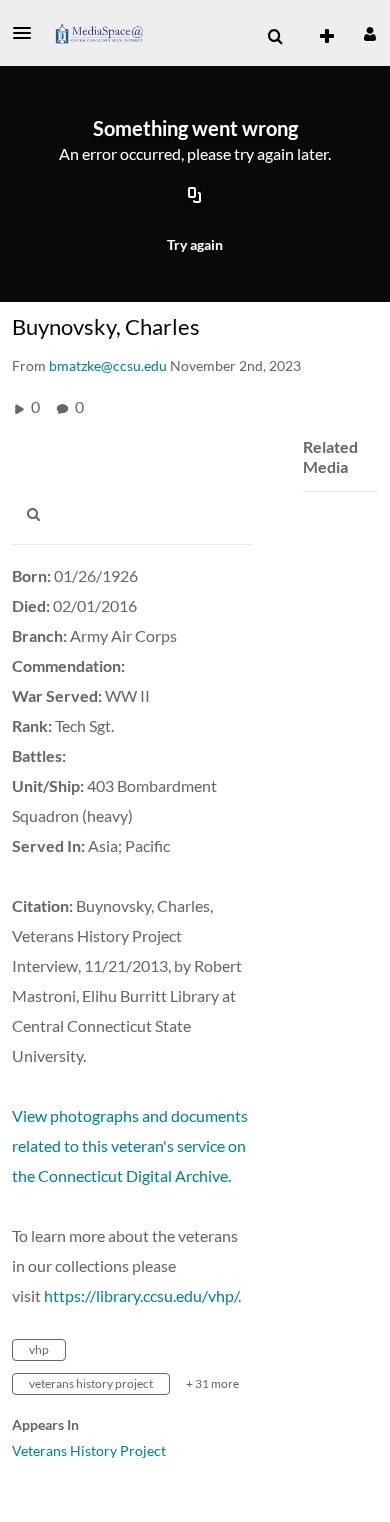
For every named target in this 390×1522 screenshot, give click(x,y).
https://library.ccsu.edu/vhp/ (141, 1295)
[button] (28, 33)
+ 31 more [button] (212, 1383)
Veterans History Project (89, 1450)
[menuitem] (275, 37)
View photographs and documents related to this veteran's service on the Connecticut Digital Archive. (130, 1145)
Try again (195, 244)
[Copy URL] (195, 197)
